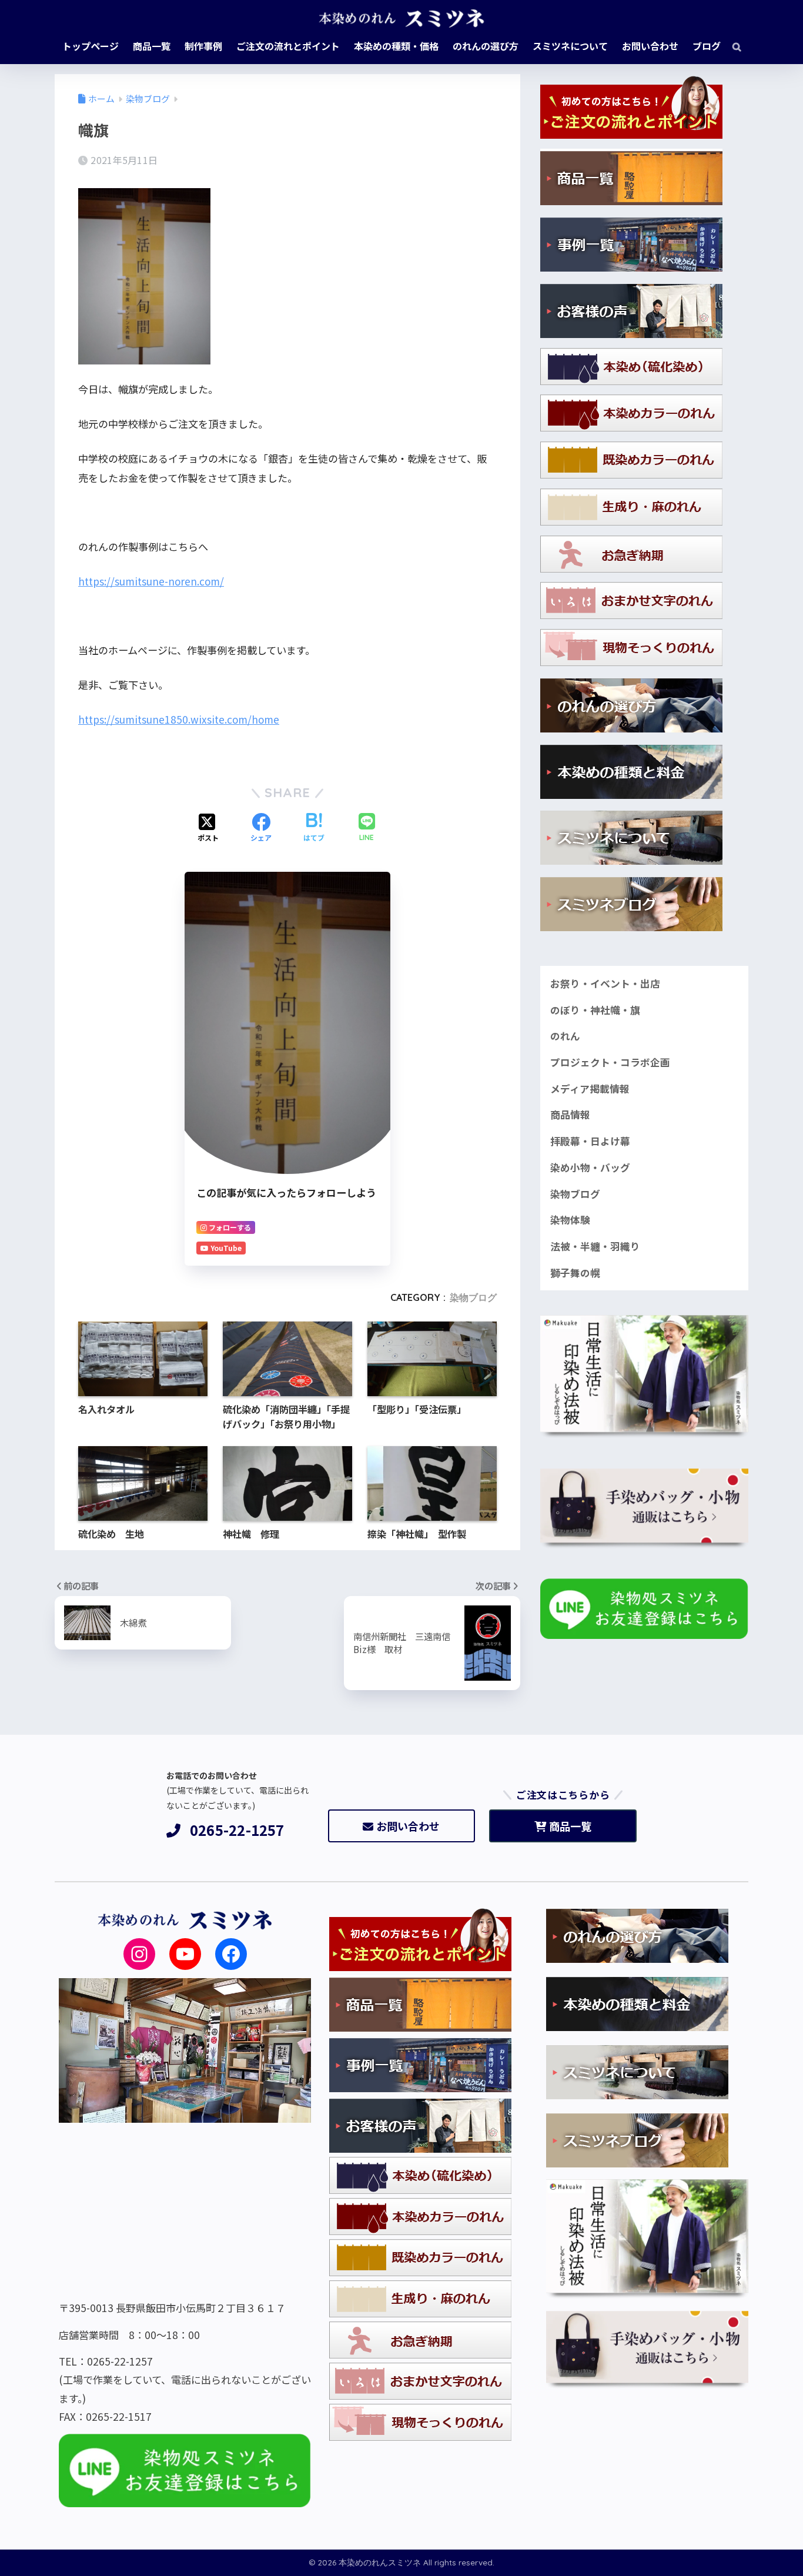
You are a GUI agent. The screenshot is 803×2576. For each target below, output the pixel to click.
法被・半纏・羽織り (595, 1246)
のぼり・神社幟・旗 (595, 1010)
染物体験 (570, 1220)
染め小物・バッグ (590, 1167)
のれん (565, 1036)
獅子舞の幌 (575, 1273)
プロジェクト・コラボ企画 (610, 1062)
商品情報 (570, 1115)
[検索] (731, 46)
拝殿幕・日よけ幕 (590, 1141)
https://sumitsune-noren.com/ (151, 581)
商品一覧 (570, 1826)
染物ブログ (473, 1297)
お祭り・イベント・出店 (605, 983)
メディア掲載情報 (590, 1089)
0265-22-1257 (237, 1830)
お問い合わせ (408, 1826)
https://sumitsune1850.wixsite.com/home (179, 719)
